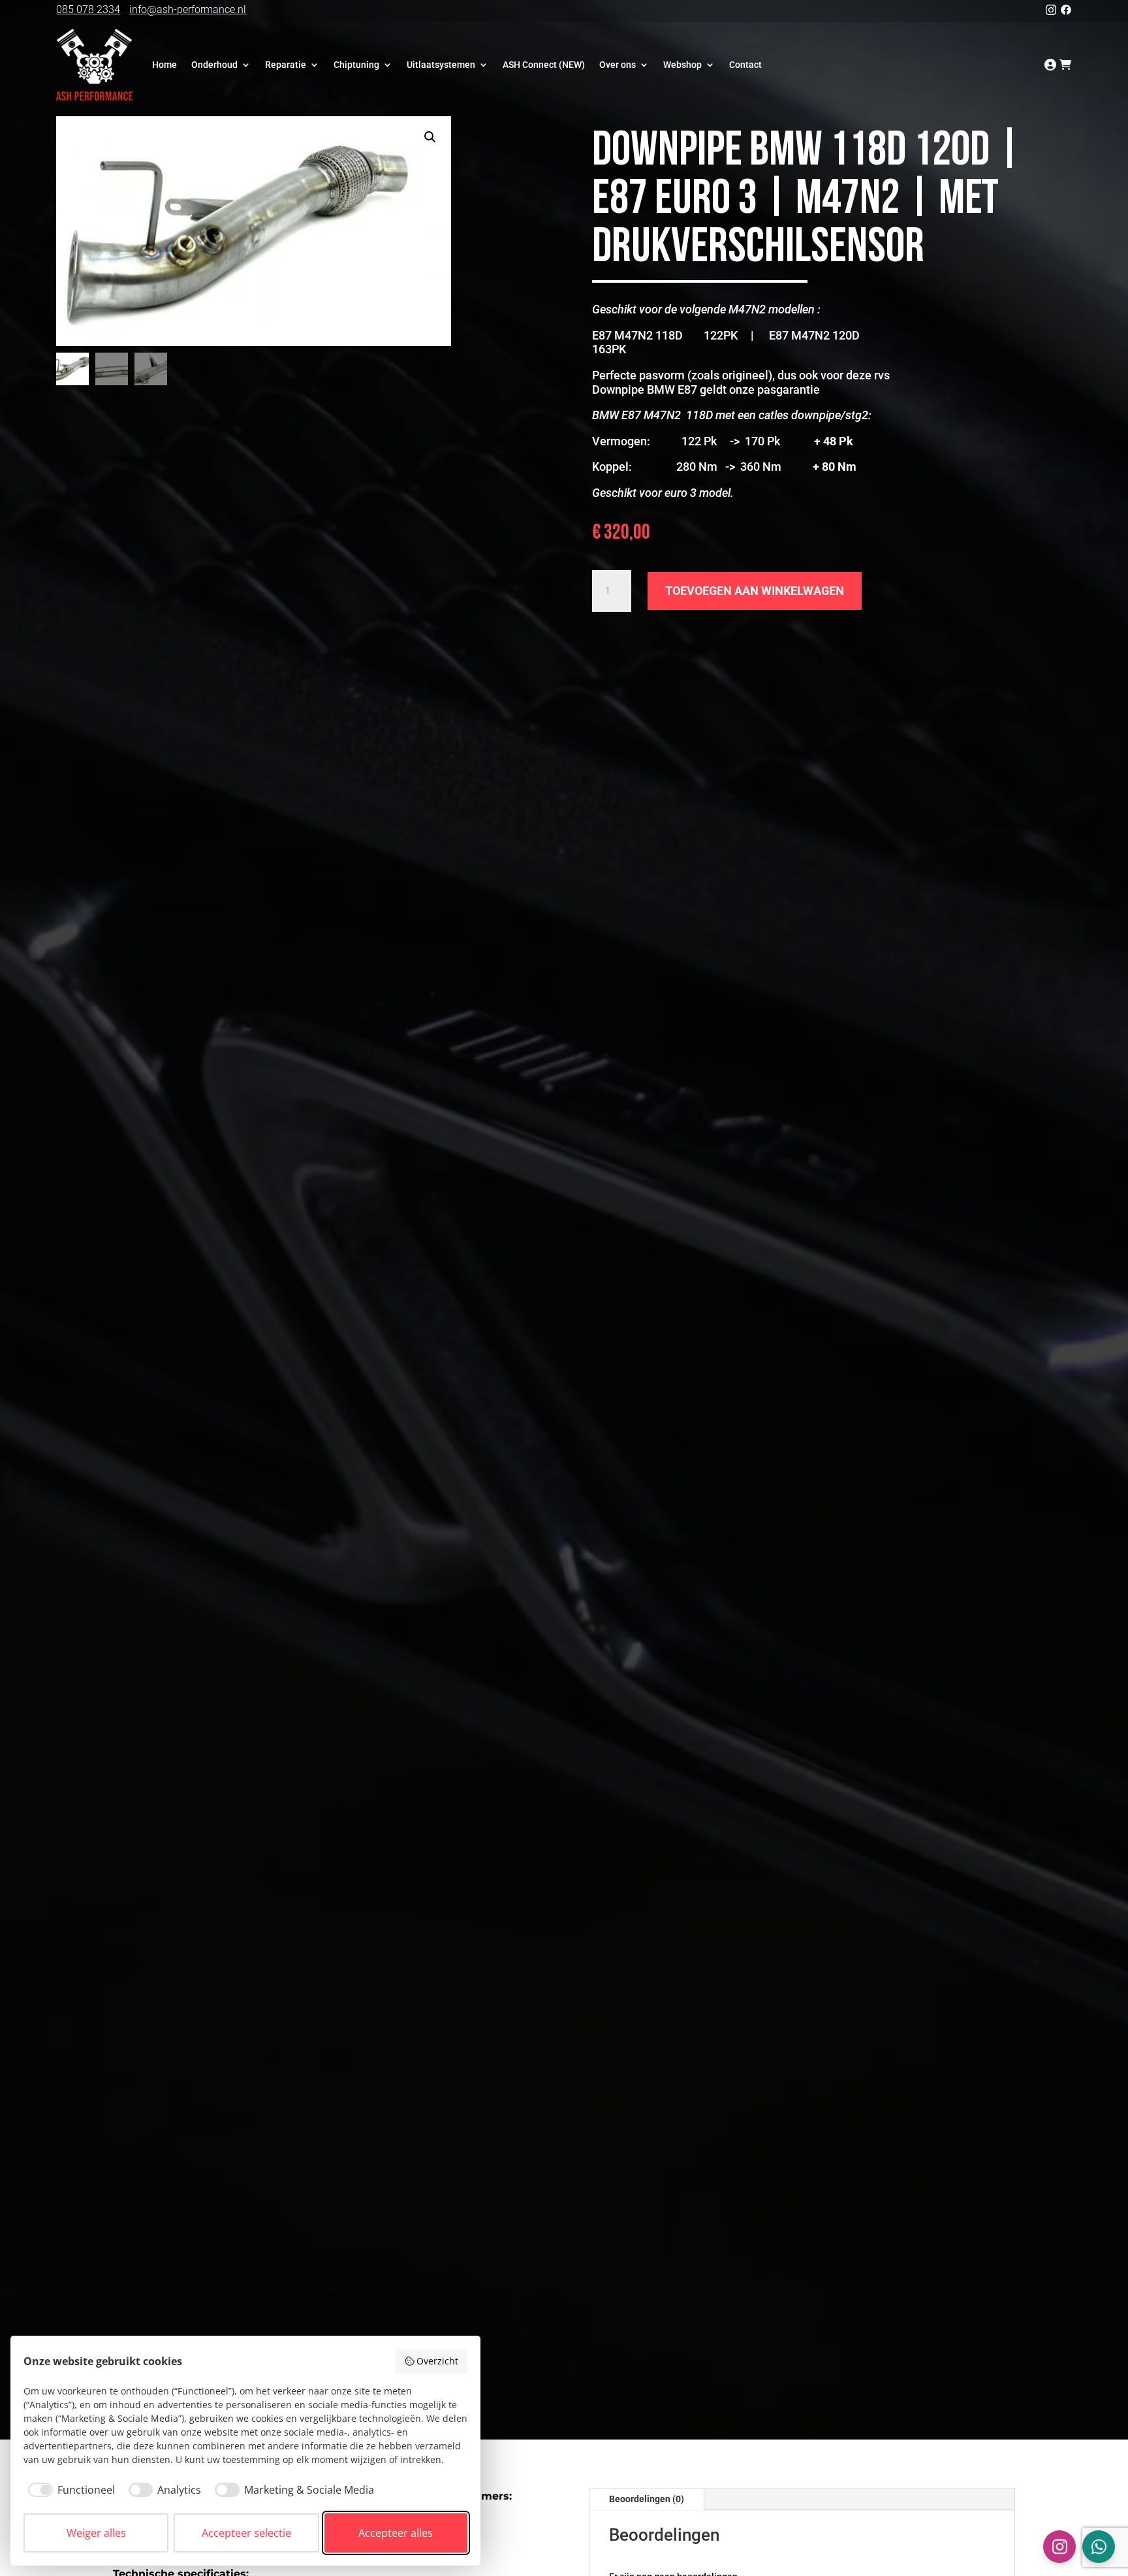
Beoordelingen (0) (647, 2499)
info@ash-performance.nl (188, 9)
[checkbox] (69, 2490)
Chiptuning (356, 65)
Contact (745, 65)
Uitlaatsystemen (441, 65)
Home (164, 65)
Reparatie (286, 65)
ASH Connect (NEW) (544, 65)
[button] (430, 137)
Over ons (618, 65)
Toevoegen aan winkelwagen (755, 591)
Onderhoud (214, 65)
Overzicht (437, 2361)
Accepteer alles (396, 2533)
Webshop (682, 65)
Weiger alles (96, 2533)
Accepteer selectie (246, 2533)
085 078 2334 (88, 9)
